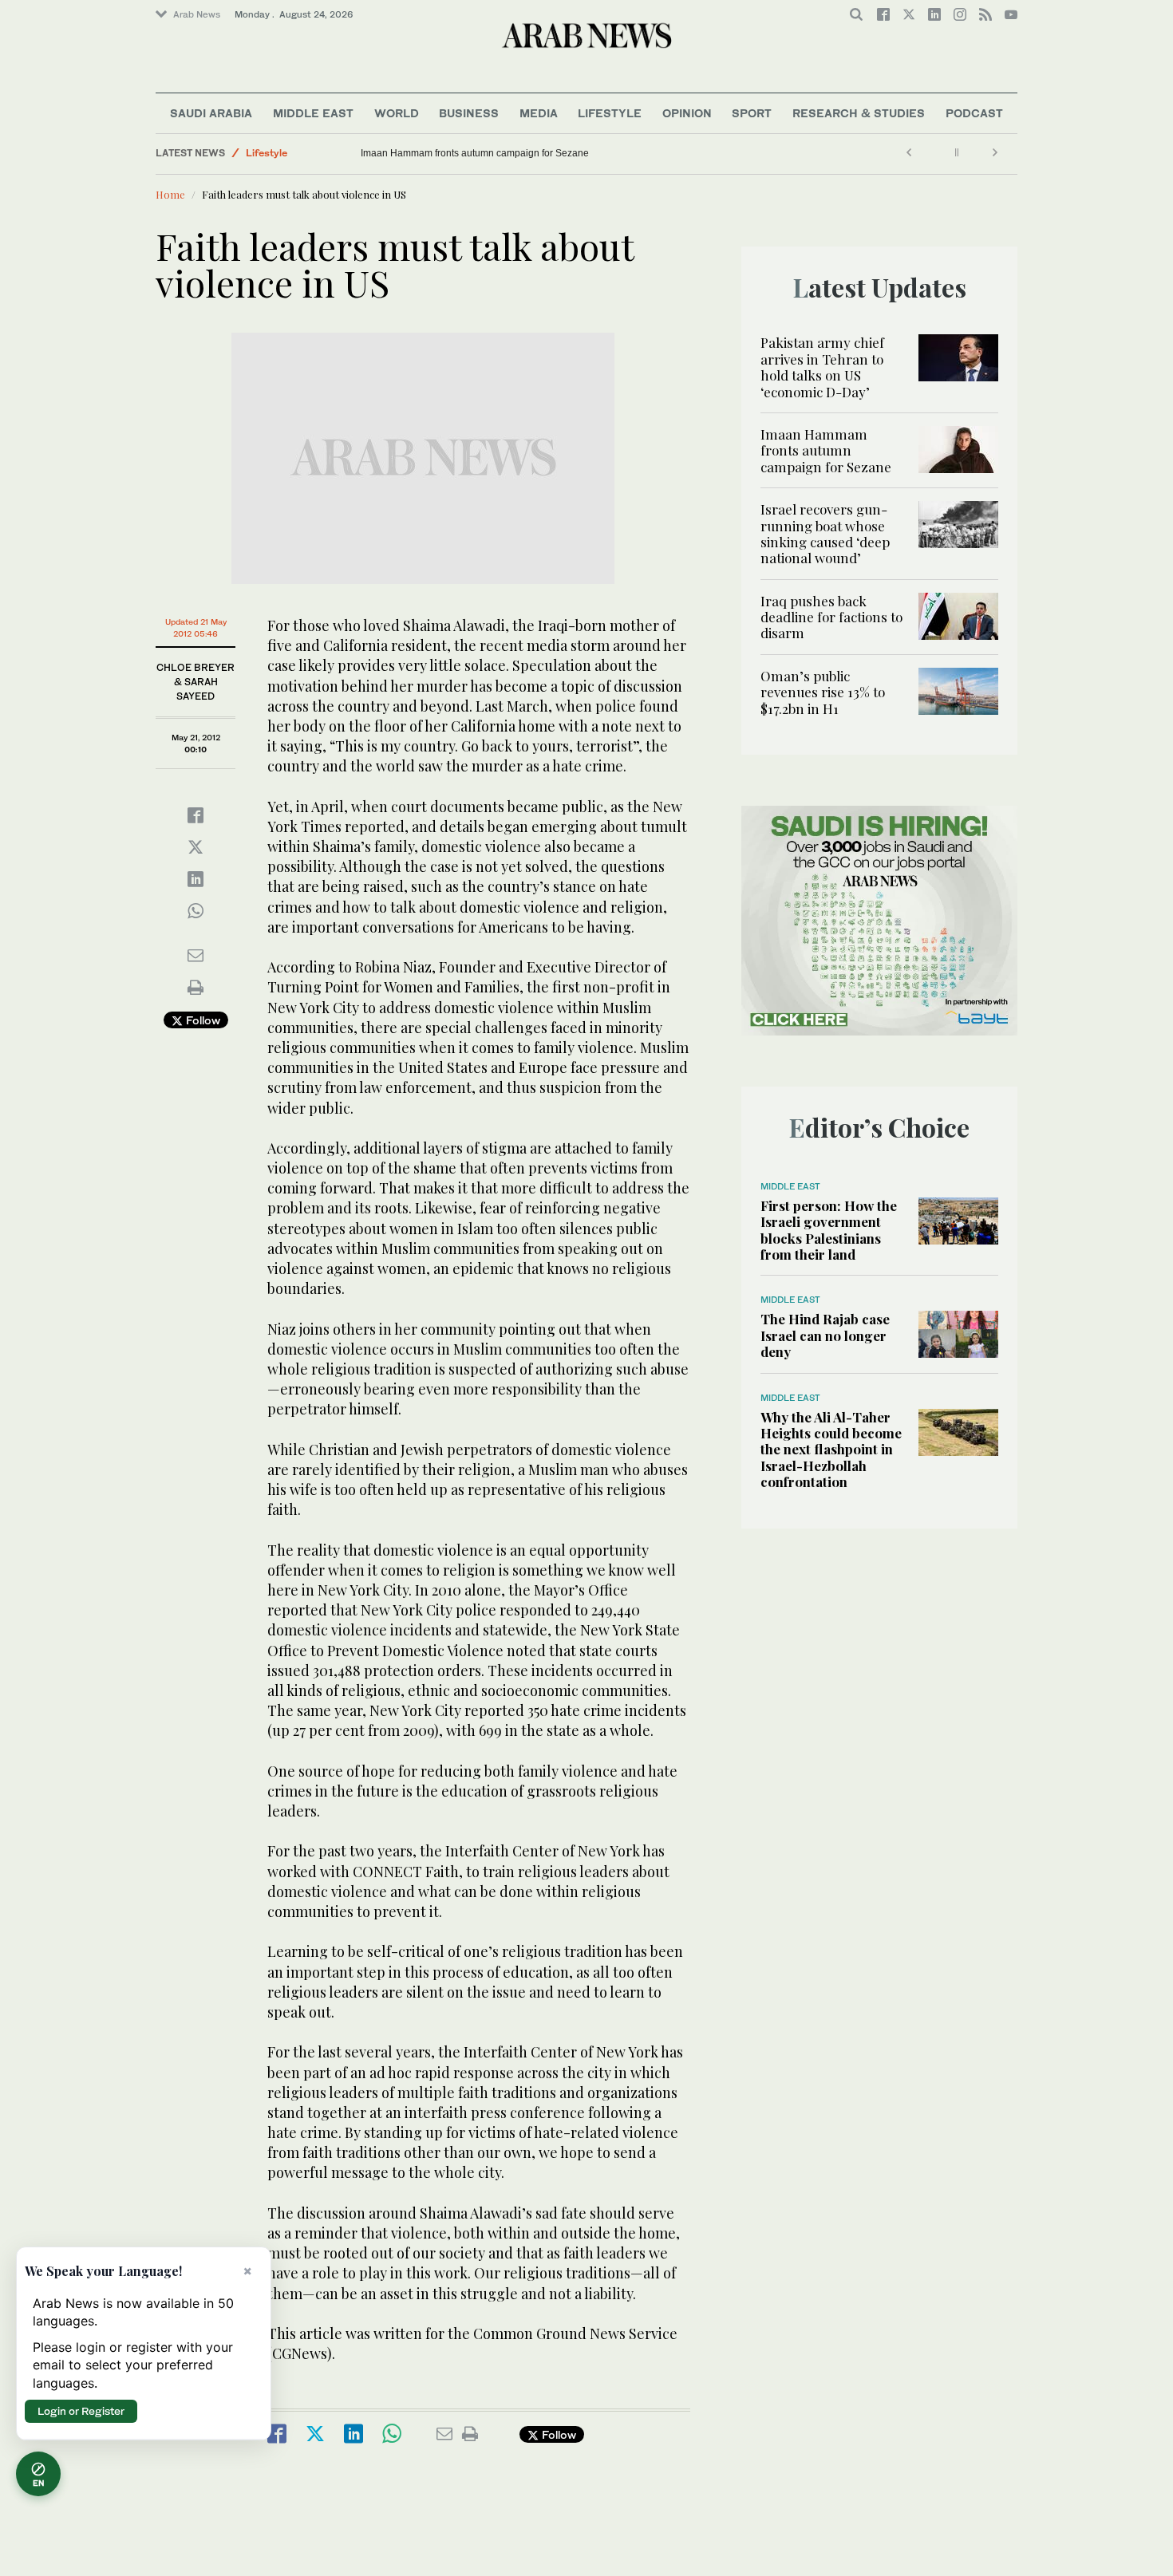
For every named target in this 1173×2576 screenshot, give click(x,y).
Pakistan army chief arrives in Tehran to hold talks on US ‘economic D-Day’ (822, 367)
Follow (201, 1020)
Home (170, 194)
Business (469, 113)
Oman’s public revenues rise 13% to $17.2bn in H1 (823, 692)
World (397, 113)
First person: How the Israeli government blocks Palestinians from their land (829, 1230)
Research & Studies (859, 113)
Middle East (313, 113)
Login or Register (81, 2411)
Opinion (687, 113)
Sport (752, 113)
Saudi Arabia (211, 113)
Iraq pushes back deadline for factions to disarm (831, 617)
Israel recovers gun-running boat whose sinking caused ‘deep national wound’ (825, 533)
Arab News (197, 14)
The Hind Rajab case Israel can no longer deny (825, 1335)
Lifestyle (610, 113)
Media (539, 113)
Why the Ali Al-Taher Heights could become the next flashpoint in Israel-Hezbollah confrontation (831, 1450)
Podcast (974, 113)
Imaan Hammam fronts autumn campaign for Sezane (475, 153)
